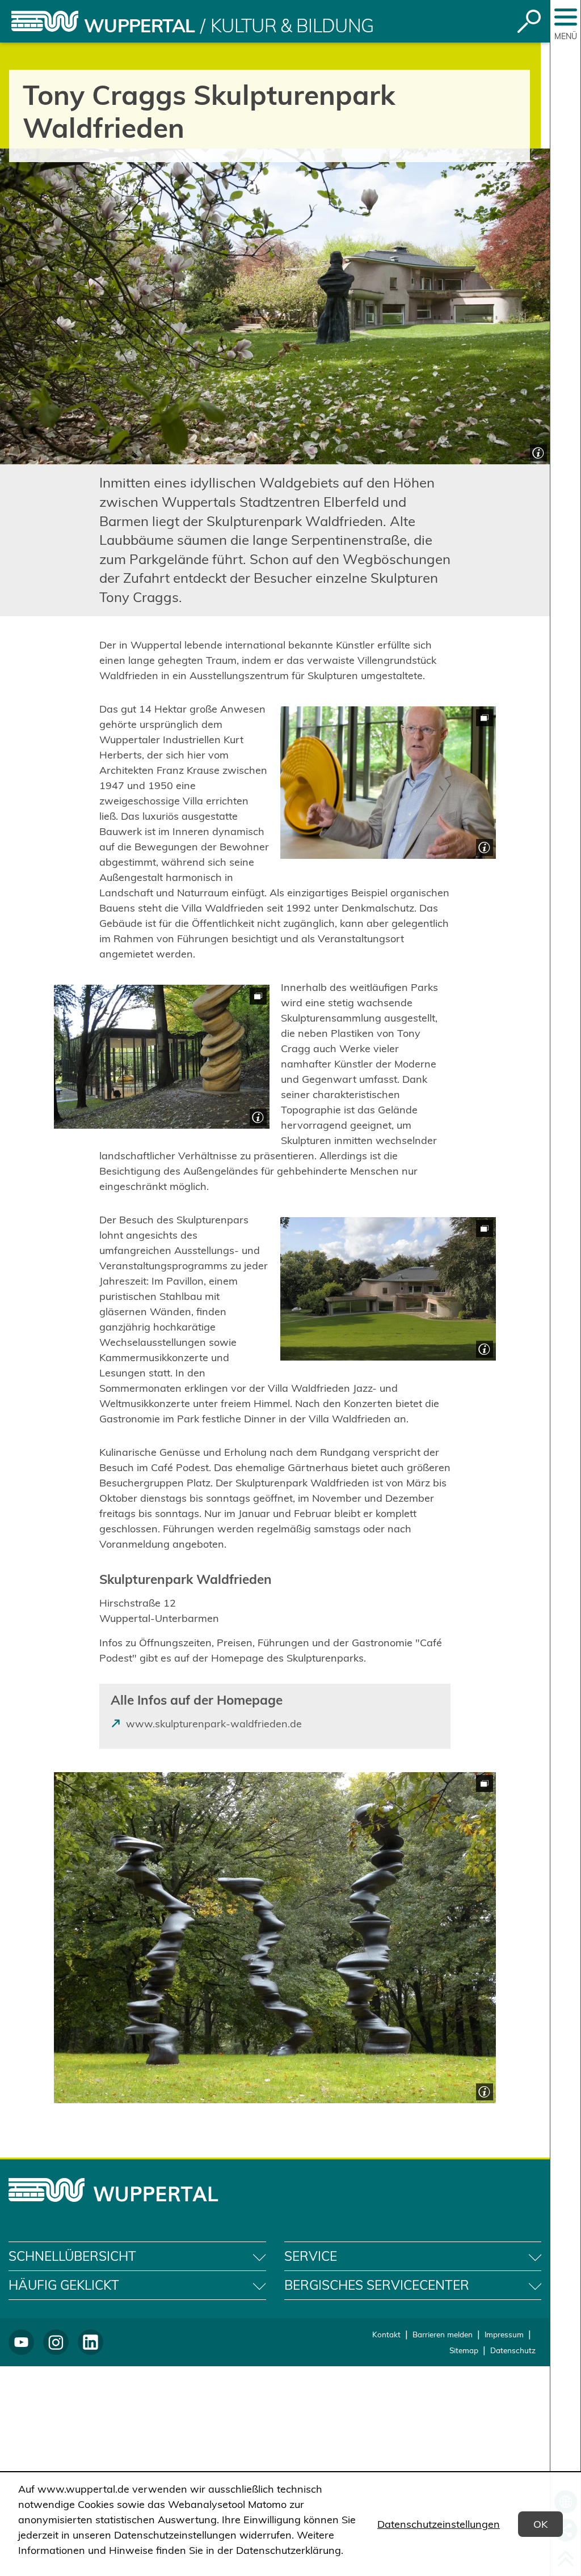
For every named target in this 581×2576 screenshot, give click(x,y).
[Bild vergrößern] (388, 783)
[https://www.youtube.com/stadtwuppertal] (21, 2342)
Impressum (504, 2334)
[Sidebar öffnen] (566, 17)
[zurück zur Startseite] (45, 21)
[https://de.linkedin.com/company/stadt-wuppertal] (90, 2342)
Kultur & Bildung (292, 26)
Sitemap (464, 2350)
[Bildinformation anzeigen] (537, 452)
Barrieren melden (443, 2334)
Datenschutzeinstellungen (439, 2524)
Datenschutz (513, 2350)
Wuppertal (139, 26)
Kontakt (386, 2334)
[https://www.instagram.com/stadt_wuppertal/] (56, 2342)
